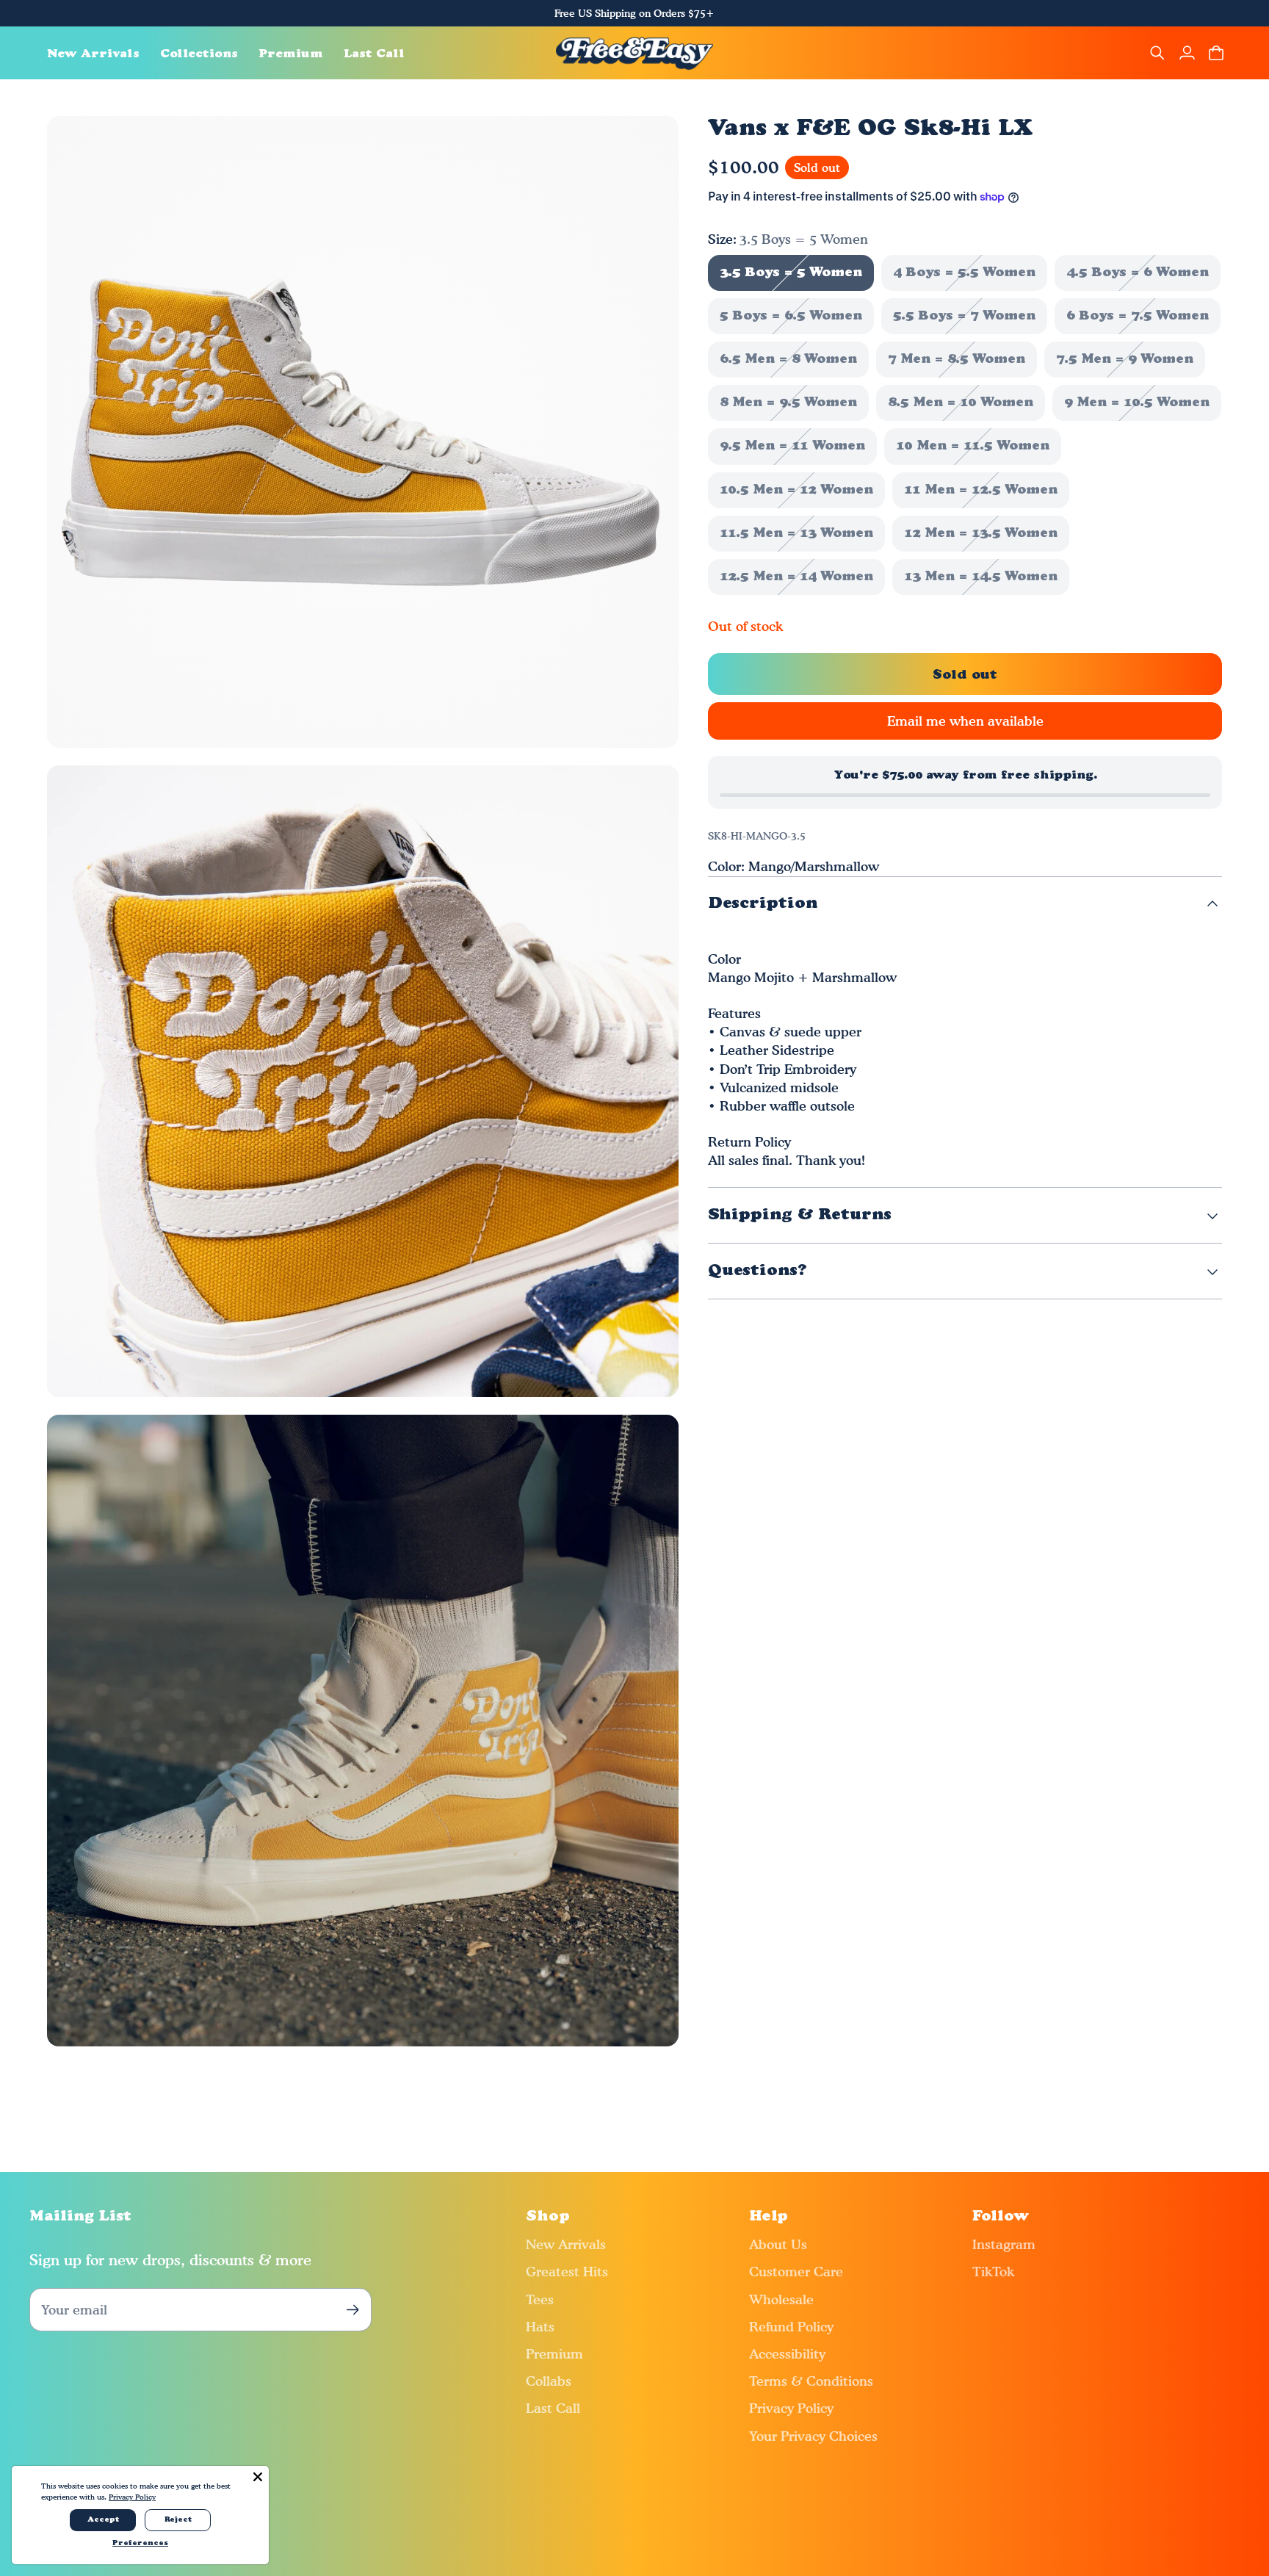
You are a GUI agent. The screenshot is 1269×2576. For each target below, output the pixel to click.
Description (763, 904)
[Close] (258, 2477)
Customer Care (796, 2272)
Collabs (549, 2381)
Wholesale (781, 2299)
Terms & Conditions (811, 2381)
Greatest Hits (567, 2272)
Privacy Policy (791, 2408)
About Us (778, 2244)
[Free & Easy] (635, 53)
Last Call (553, 2408)
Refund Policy (791, 2327)
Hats (540, 2327)
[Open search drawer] (1157, 53)
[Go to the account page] (1187, 53)
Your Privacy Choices (813, 2436)
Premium (554, 2354)
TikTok (993, 2272)
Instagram (1004, 2244)
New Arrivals (566, 2244)
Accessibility (787, 2354)
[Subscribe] (353, 2310)
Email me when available (965, 721)
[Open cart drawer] (1216, 53)
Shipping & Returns (800, 1215)
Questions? (758, 1271)
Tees (540, 2299)
